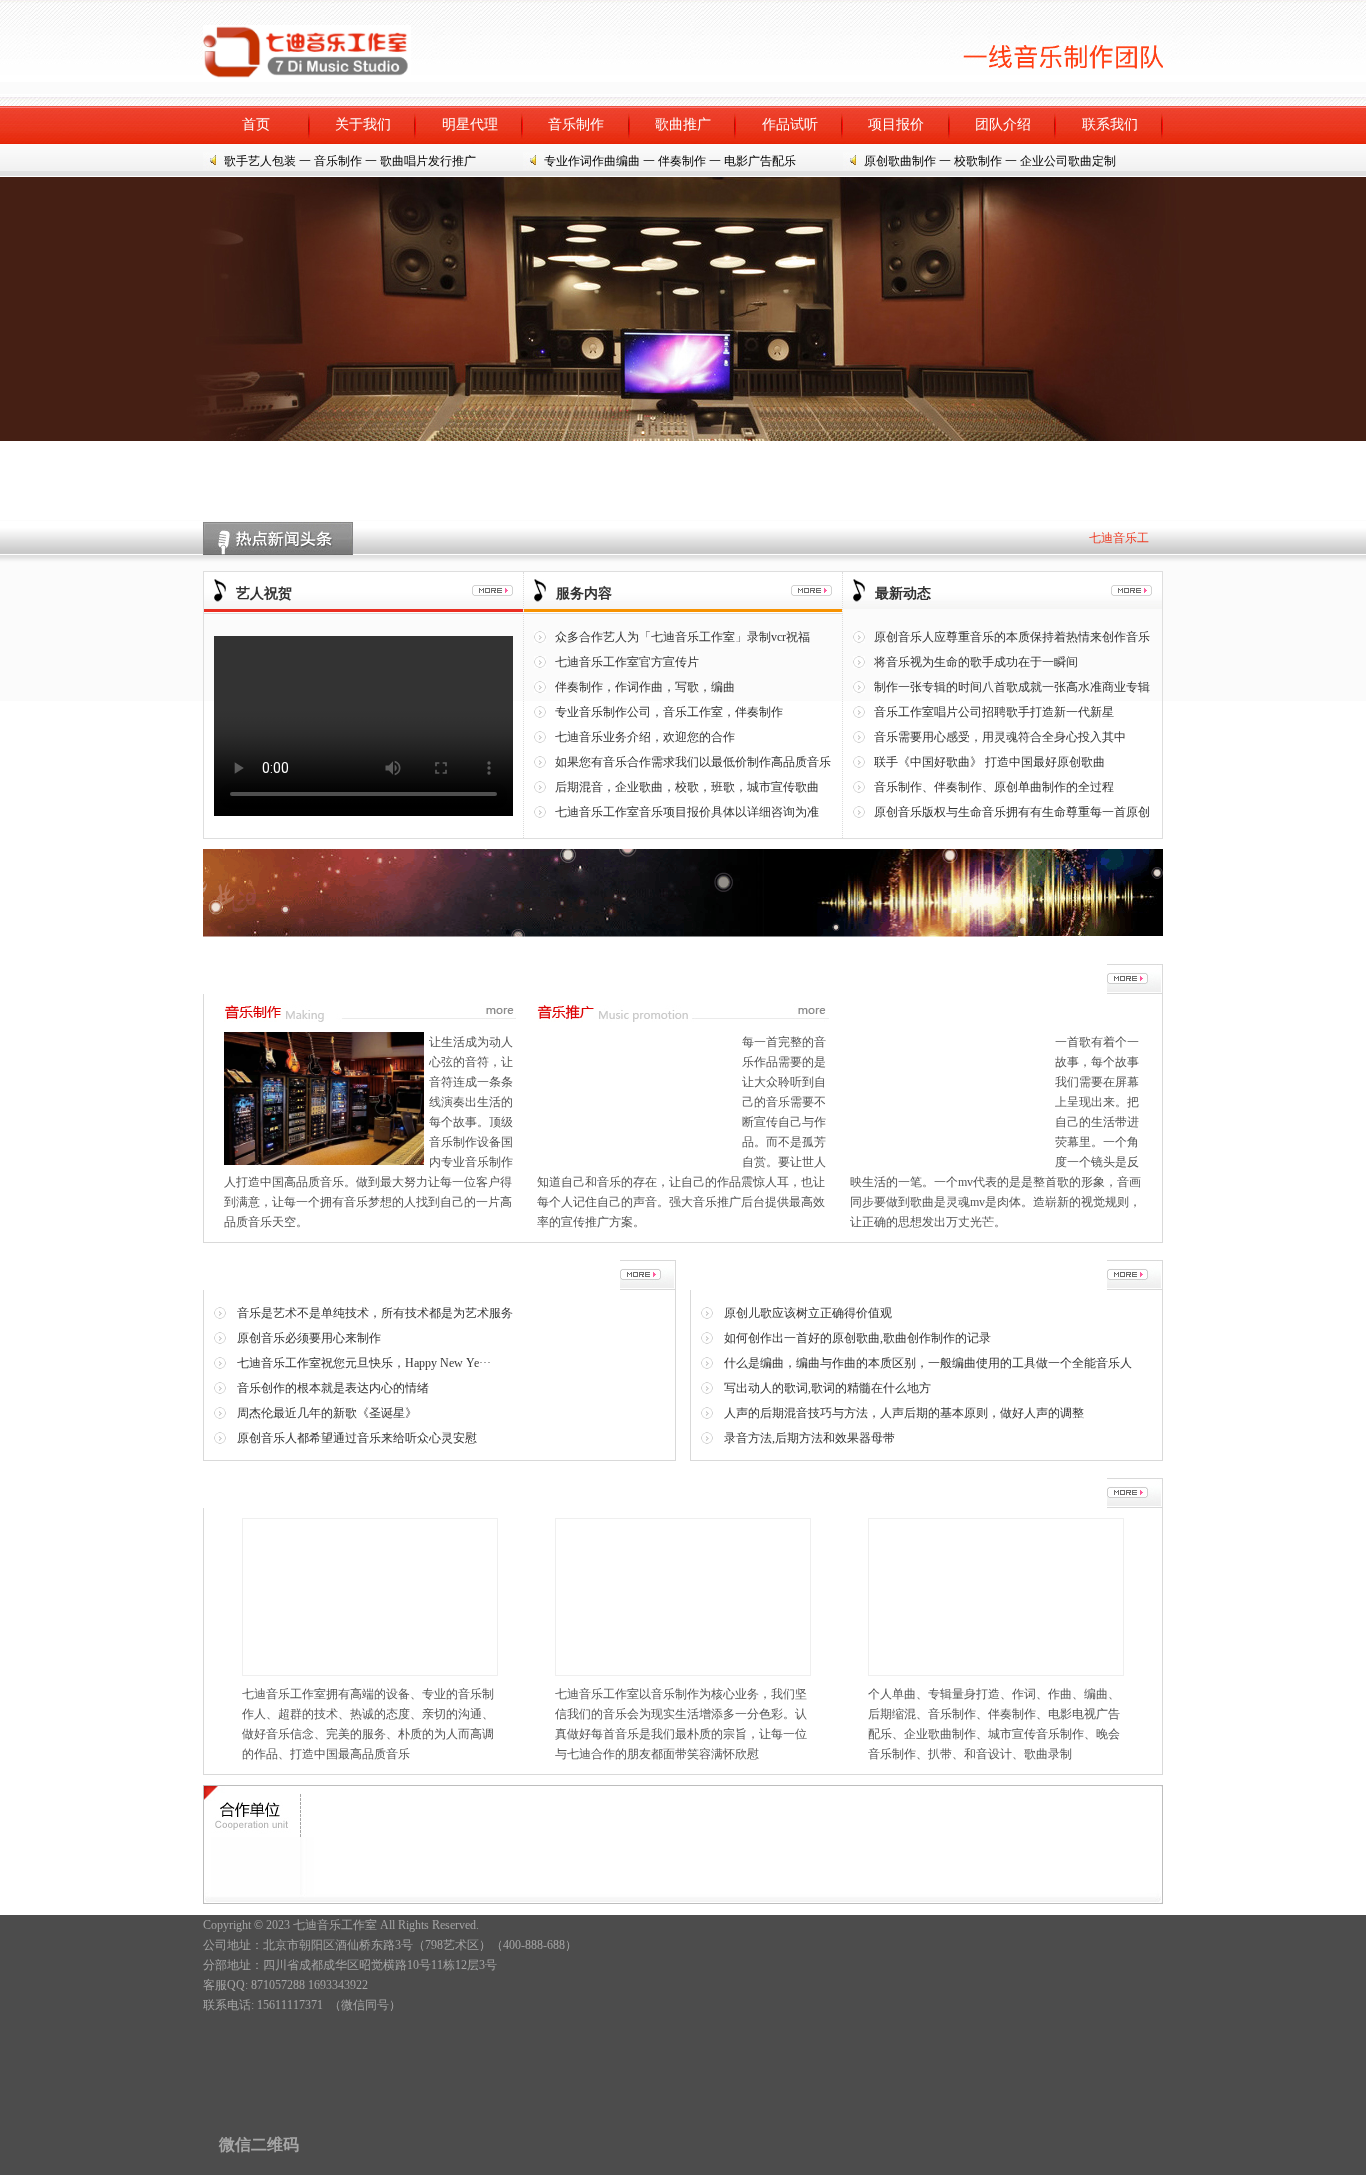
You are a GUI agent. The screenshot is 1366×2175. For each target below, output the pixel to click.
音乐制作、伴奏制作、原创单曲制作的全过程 (994, 787)
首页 (256, 124)
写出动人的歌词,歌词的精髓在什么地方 (827, 1388)
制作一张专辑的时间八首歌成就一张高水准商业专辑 (1012, 687)
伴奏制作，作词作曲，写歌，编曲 (645, 687)
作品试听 (790, 124)
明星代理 (470, 124)
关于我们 (363, 124)
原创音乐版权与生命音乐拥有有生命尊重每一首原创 (1012, 812)
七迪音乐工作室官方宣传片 (627, 662)
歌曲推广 (683, 124)
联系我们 (1110, 124)
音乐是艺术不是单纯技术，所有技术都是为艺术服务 (375, 1313)
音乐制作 (576, 124)
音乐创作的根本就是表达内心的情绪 (333, 1388)
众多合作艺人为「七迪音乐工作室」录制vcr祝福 (682, 637)
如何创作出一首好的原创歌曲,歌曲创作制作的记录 (857, 1338)
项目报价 (896, 124)
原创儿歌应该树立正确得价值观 (808, 1313)
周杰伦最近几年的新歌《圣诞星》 (327, 1413)
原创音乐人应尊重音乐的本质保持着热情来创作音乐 (1012, 637)
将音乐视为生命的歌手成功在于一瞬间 (976, 662)
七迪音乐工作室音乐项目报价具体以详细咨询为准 (687, 812)
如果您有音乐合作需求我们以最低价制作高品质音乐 (693, 762)
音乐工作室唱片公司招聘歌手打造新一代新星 (994, 712)
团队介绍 (1003, 124)
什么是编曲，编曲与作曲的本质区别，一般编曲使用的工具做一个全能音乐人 (928, 1363)
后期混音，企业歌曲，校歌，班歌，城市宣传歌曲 (687, 787)
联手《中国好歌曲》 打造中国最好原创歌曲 (989, 762)
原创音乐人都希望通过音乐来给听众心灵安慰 (357, 1438)
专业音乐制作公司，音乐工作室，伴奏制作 (669, 712)
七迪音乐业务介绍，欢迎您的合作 (645, 737)
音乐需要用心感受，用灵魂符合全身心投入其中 (1000, 737)
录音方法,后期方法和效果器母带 (809, 1438)
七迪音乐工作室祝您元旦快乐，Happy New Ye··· (364, 1363)
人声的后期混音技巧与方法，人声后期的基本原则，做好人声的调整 (904, 1413)
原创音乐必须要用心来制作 (309, 1338)
